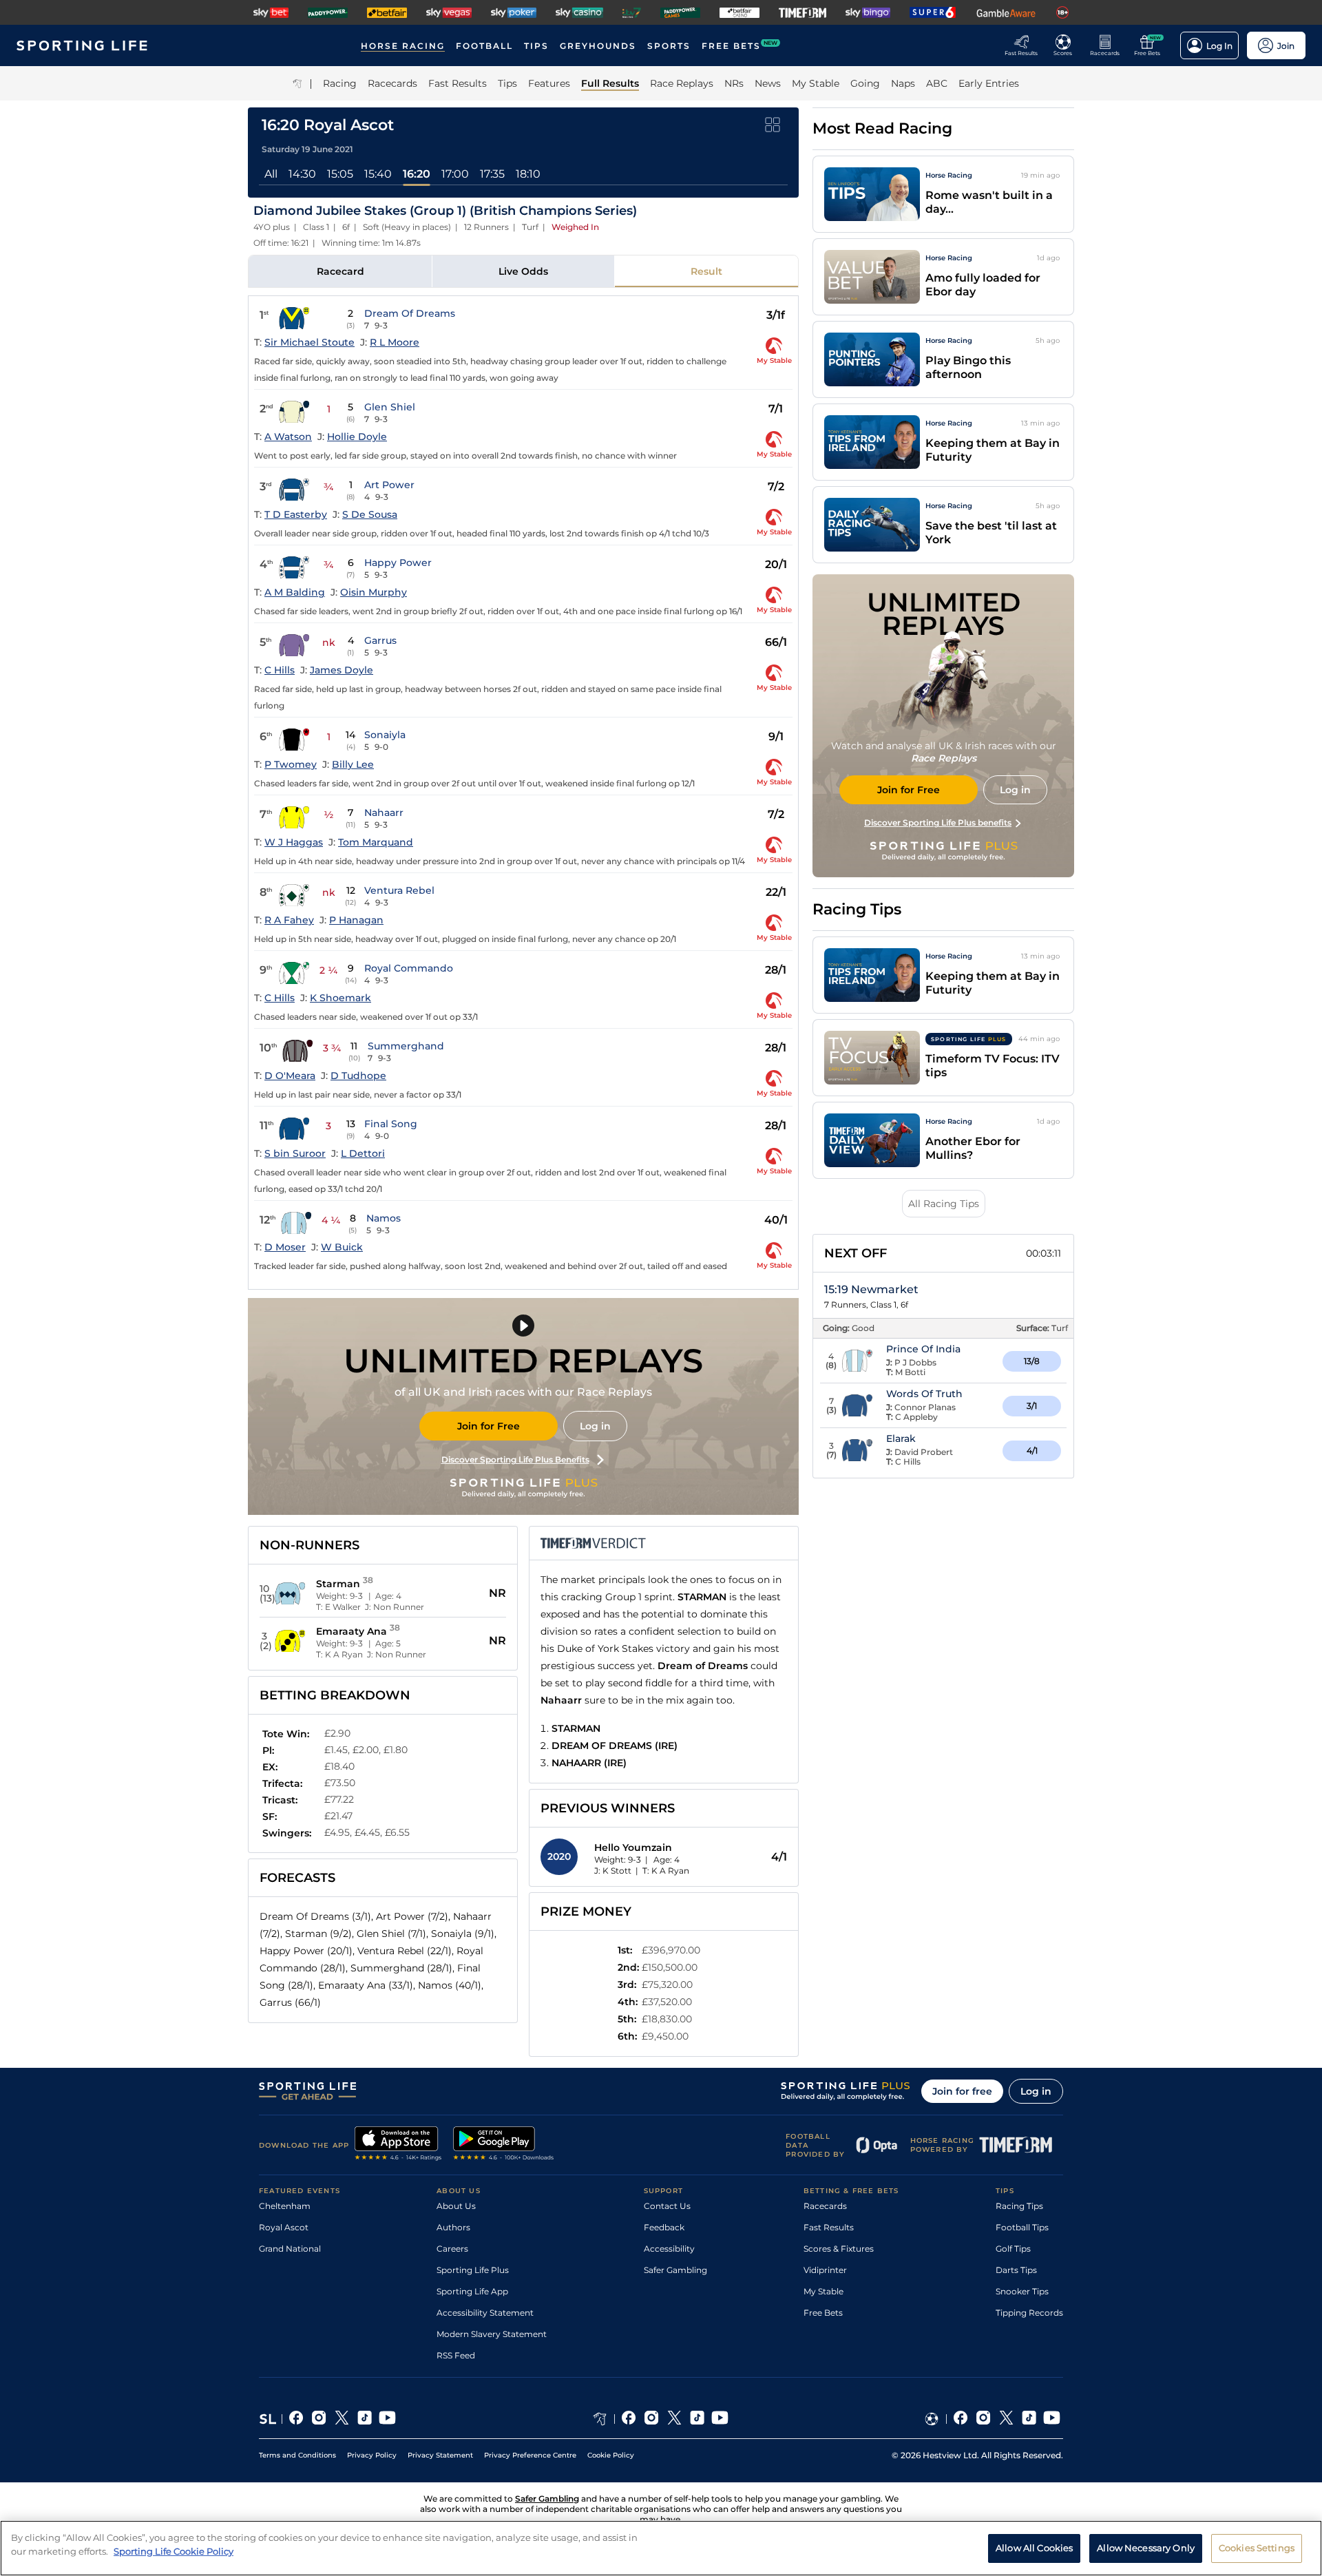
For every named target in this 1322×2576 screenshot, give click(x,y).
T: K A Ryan (666, 1871)
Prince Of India (923, 1349)
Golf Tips (1013, 2249)
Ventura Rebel (399, 890)
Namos (384, 1218)
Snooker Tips (1022, 2291)
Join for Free (489, 1426)
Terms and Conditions (297, 2455)
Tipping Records (1029, 2313)
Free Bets (823, 2313)
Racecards (825, 2206)
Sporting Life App (472, 2291)
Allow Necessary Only (1146, 2547)
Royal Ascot (284, 2227)
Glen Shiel (390, 407)
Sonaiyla (385, 735)
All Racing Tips (944, 1204)
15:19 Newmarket (871, 1289)
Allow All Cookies (1034, 2547)
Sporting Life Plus (473, 2270)
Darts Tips (1016, 2270)
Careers (452, 2249)
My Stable (823, 2291)
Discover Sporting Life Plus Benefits (515, 1459)
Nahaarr (384, 813)
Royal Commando (409, 968)
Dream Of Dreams (410, 313)
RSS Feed (456, 2355)
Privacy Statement (440, 2455)
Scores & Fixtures (839, 2249)
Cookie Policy (611, 2455)
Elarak (901, 1438)
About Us (456, 2206)
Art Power (389, 485)
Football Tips (1022, 2227)
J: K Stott (613, 1871)
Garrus (380, 640)
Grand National (290, 2249)
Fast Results (829, 2227)
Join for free (962, 2091)
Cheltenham (285, 2206)
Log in (595, 1426)
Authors (453, 2227)
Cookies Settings (1257, 2547)
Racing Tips (1019, 2206)
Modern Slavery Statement (492, 2334)
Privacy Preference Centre (530, 2455)
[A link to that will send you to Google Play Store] (504, 2145)
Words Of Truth (924, 1394)
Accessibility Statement (485, 2313)
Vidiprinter (825, 2270)
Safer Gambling (675, 2270)
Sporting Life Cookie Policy (174, 2551)
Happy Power (398, 563)
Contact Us (667, 2206)
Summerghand (406, 1046)
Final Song (391, 1124)
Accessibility (669, 2249)
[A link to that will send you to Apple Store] (398, 2145)
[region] (661, 2548)
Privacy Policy (372, 2455)
